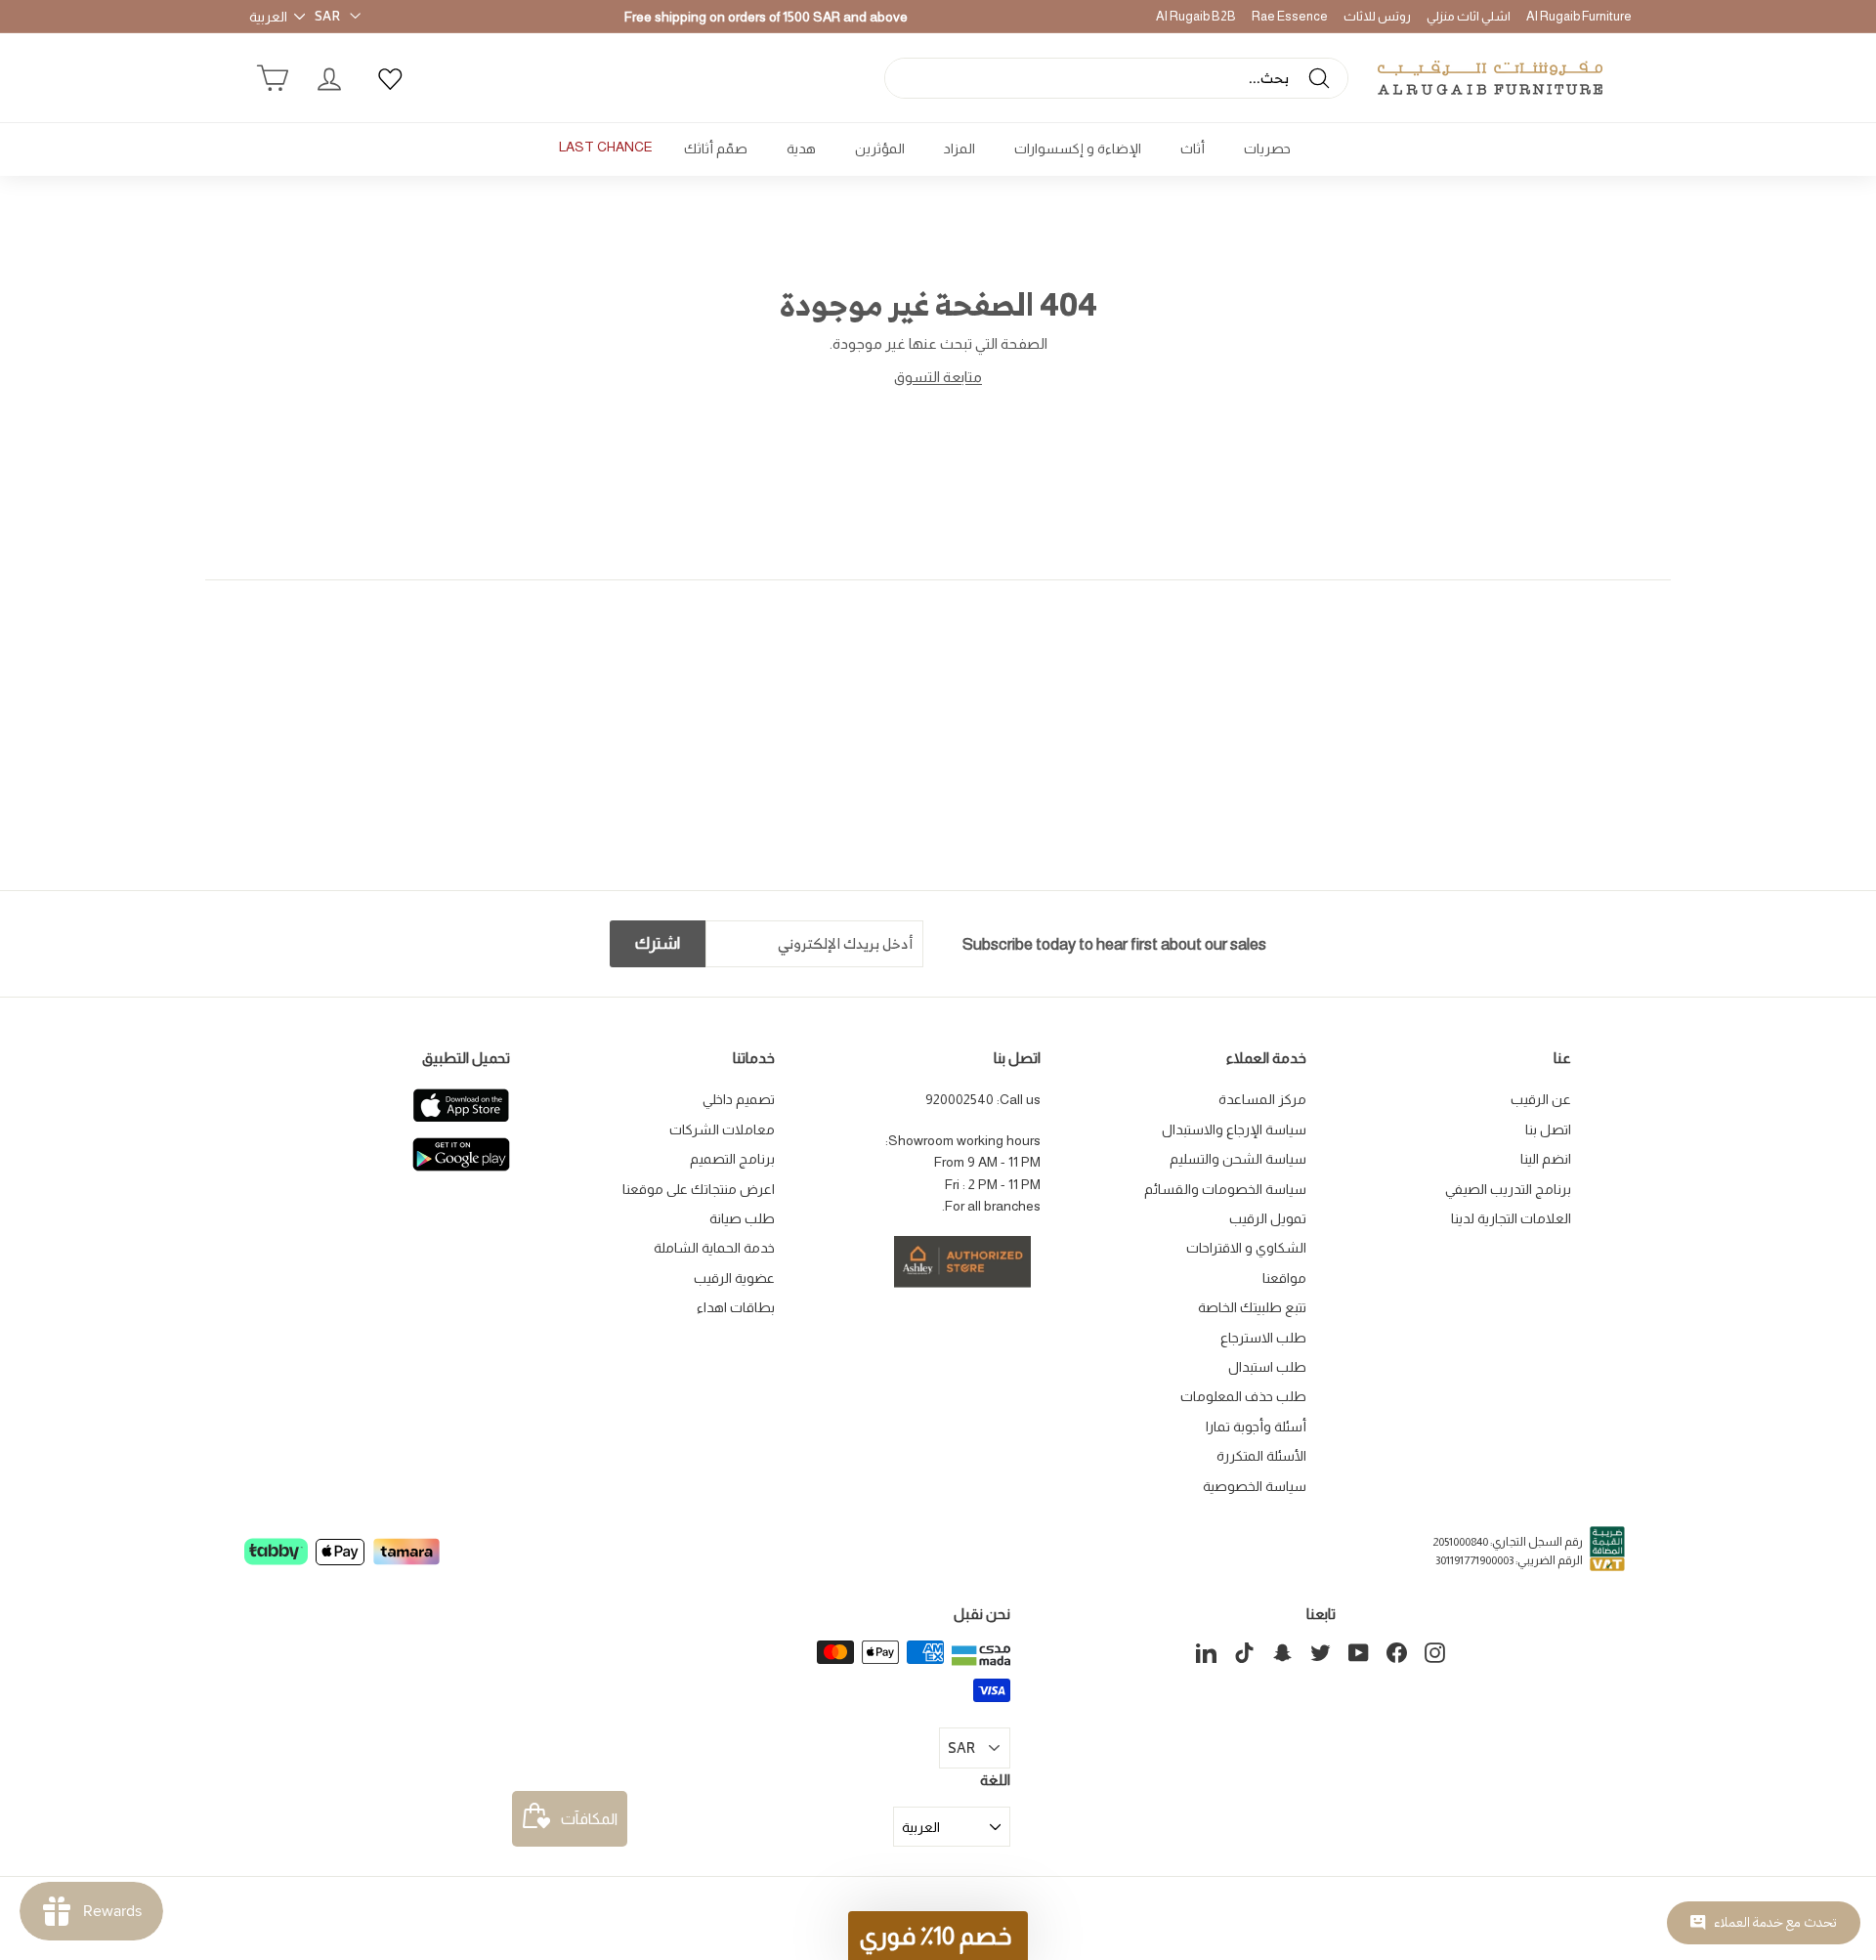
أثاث (1193, 149)
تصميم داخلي (739, 1099)
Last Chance (606, 147)
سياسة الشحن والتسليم (1238, 1159)
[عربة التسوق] (273, 78)
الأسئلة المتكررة (1261, 1456)
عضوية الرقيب (734, 1278)
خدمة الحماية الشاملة (714, 1248)
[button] (938, 1936)
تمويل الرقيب (1268, 1218)
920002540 (959, 1099)
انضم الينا (1546, 1159)
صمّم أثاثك (716, 149)
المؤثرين (880, 149)
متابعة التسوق (938, 377)
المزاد (959, 149)
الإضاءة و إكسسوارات (1078, 149)
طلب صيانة (742, 1218)
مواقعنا (1284, 1278)
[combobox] (1116, 78)
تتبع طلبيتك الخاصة (1252, 1307)
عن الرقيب (1541, 1099)
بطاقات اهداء (736, 1307)
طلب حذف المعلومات (1243, 1396)
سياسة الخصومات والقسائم (1225, 1189)
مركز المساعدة (1262, 1099)
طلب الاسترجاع (1263, 1338)
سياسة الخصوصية (1255, 1486)
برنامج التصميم (732, 1159)
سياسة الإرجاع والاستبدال (1234, 1129)
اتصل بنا (1548, 1129)
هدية (801, 149)
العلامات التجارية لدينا (1511, 1218)
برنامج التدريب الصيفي (1508, 1189)
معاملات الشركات (722, 1129)
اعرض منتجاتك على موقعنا (699, 1189)
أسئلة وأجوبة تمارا (1256, 1427)
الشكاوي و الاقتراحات (1246, 1248)
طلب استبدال (1267, 1367)
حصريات (1267, 149)
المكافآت (589, 1819)
